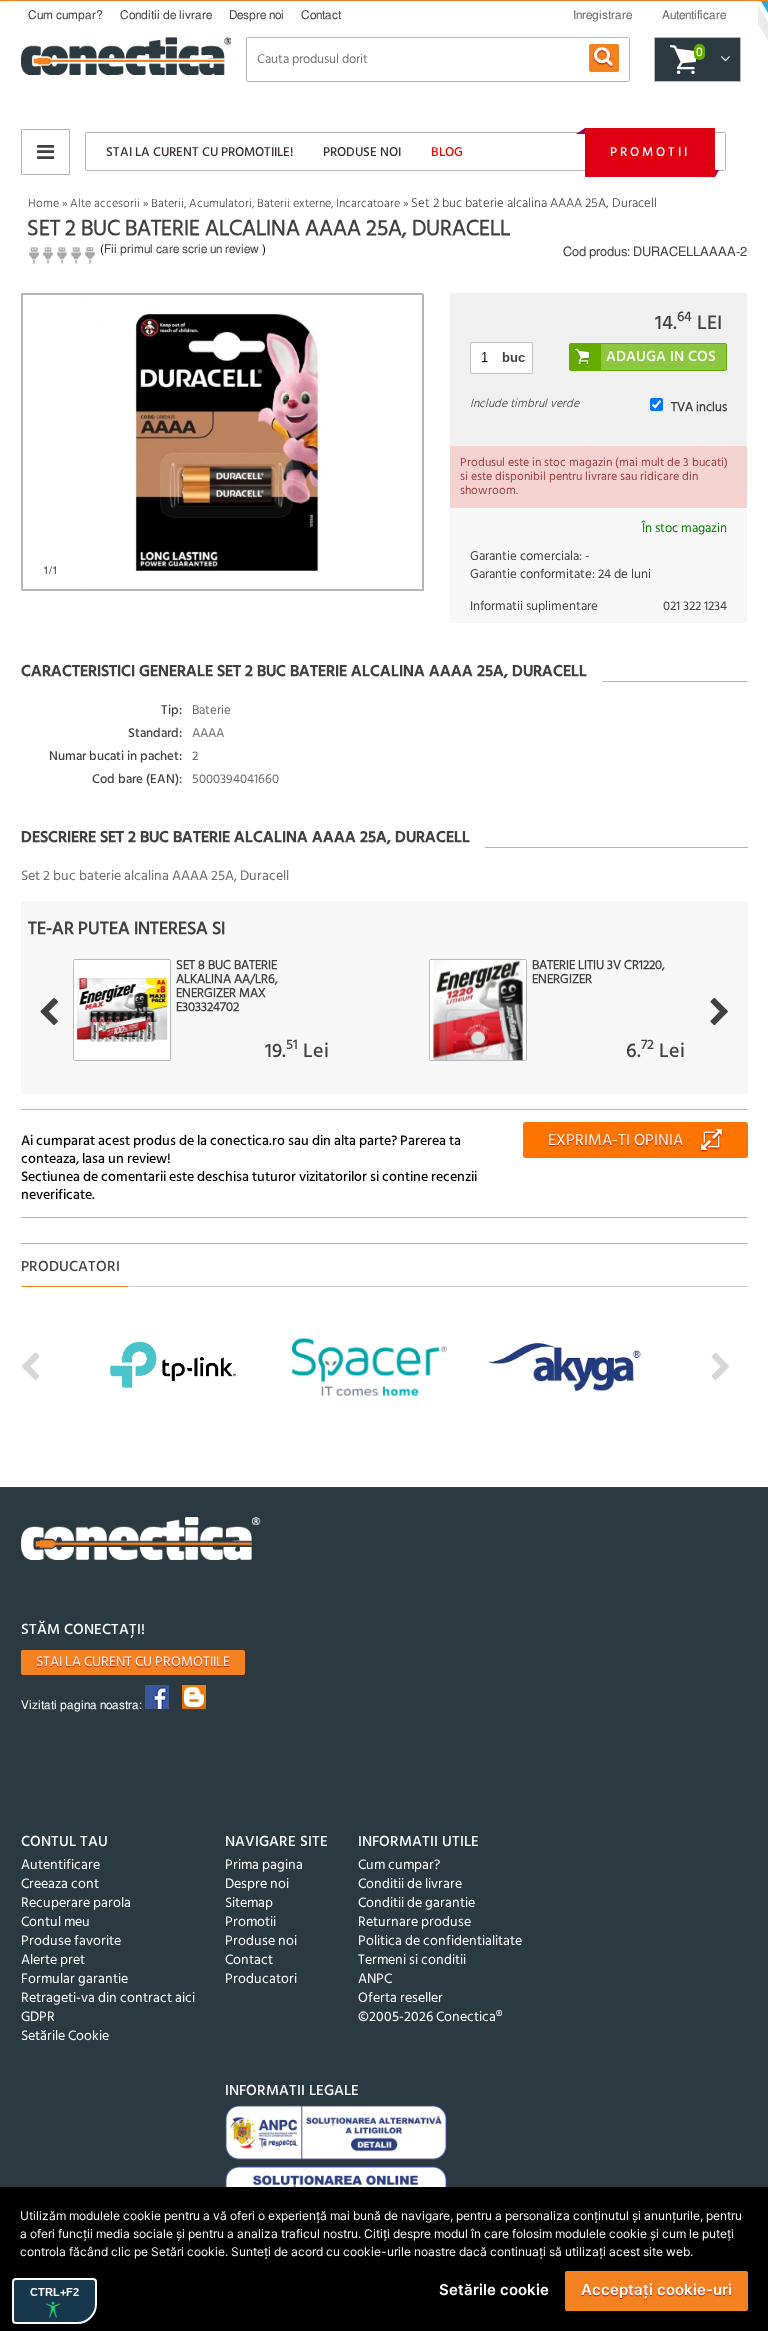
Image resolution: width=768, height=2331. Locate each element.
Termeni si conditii (412, 1960)
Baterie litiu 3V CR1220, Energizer (598, 973)
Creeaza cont (60, 1884)
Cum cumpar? (65, 15)
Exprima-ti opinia (615, 1141)
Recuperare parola (76, 1903)
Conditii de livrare (166, 15)
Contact (321, 15)
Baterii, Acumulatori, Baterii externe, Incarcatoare (275, 204)
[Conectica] (141, 1541)
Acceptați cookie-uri (656, 2289)
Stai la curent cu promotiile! (199, 152)
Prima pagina (264, 1865)
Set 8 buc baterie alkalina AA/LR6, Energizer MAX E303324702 (227, 987)
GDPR (38, 2017)
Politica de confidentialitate (440, 1941)
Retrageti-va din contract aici (108, 1998)
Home (43, 204)
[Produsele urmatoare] (719, 1012)
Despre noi (256, 15)
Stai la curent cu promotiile (133, 1662)
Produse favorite (71, 1941)
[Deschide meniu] (45, 152)
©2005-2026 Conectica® (430, 2017)
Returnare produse (414, 1922)
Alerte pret (53, 1960)
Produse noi (362, 152)
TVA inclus (699, 407)
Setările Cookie (65, 2036)
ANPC (375, 1979)
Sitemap (249, 1903)
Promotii (650, 152)
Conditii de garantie (416, 1903)
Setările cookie (494, 2289)
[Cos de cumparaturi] (722, 60)
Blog (447, 152)
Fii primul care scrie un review (181, 249)
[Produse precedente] (48, 1012)
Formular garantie (74, 1979)
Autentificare (60, 1865)
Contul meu (55, 1922)
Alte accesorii (105, 204)
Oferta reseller (400, 1998)
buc (513, 357)
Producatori (261, 1979)
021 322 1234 (695, 606)
